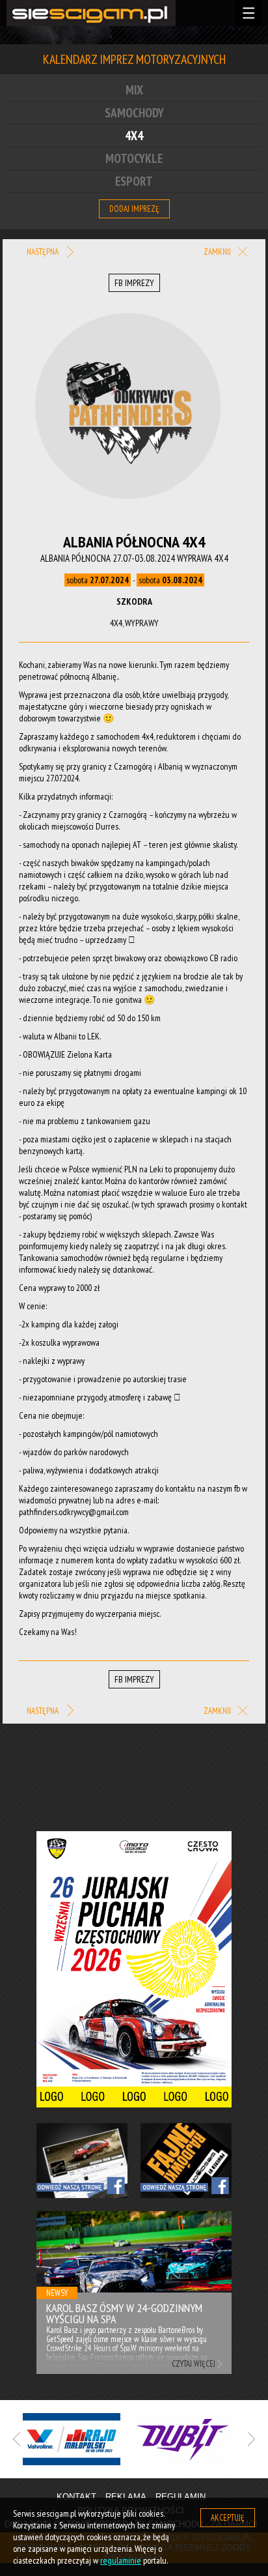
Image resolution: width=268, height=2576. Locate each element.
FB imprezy (134, 283)
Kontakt (76, 2497)
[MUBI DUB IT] (190, 2439)
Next (218, 2250)
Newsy (57, 2293)
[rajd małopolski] (78, 2439)
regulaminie (121, 2560)
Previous (50, 2250)
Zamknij (218, 252)
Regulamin (181, 2497)
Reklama (126, 2497)
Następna (44, 252)
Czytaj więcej (194, 2364)
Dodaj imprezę (134, 209)
